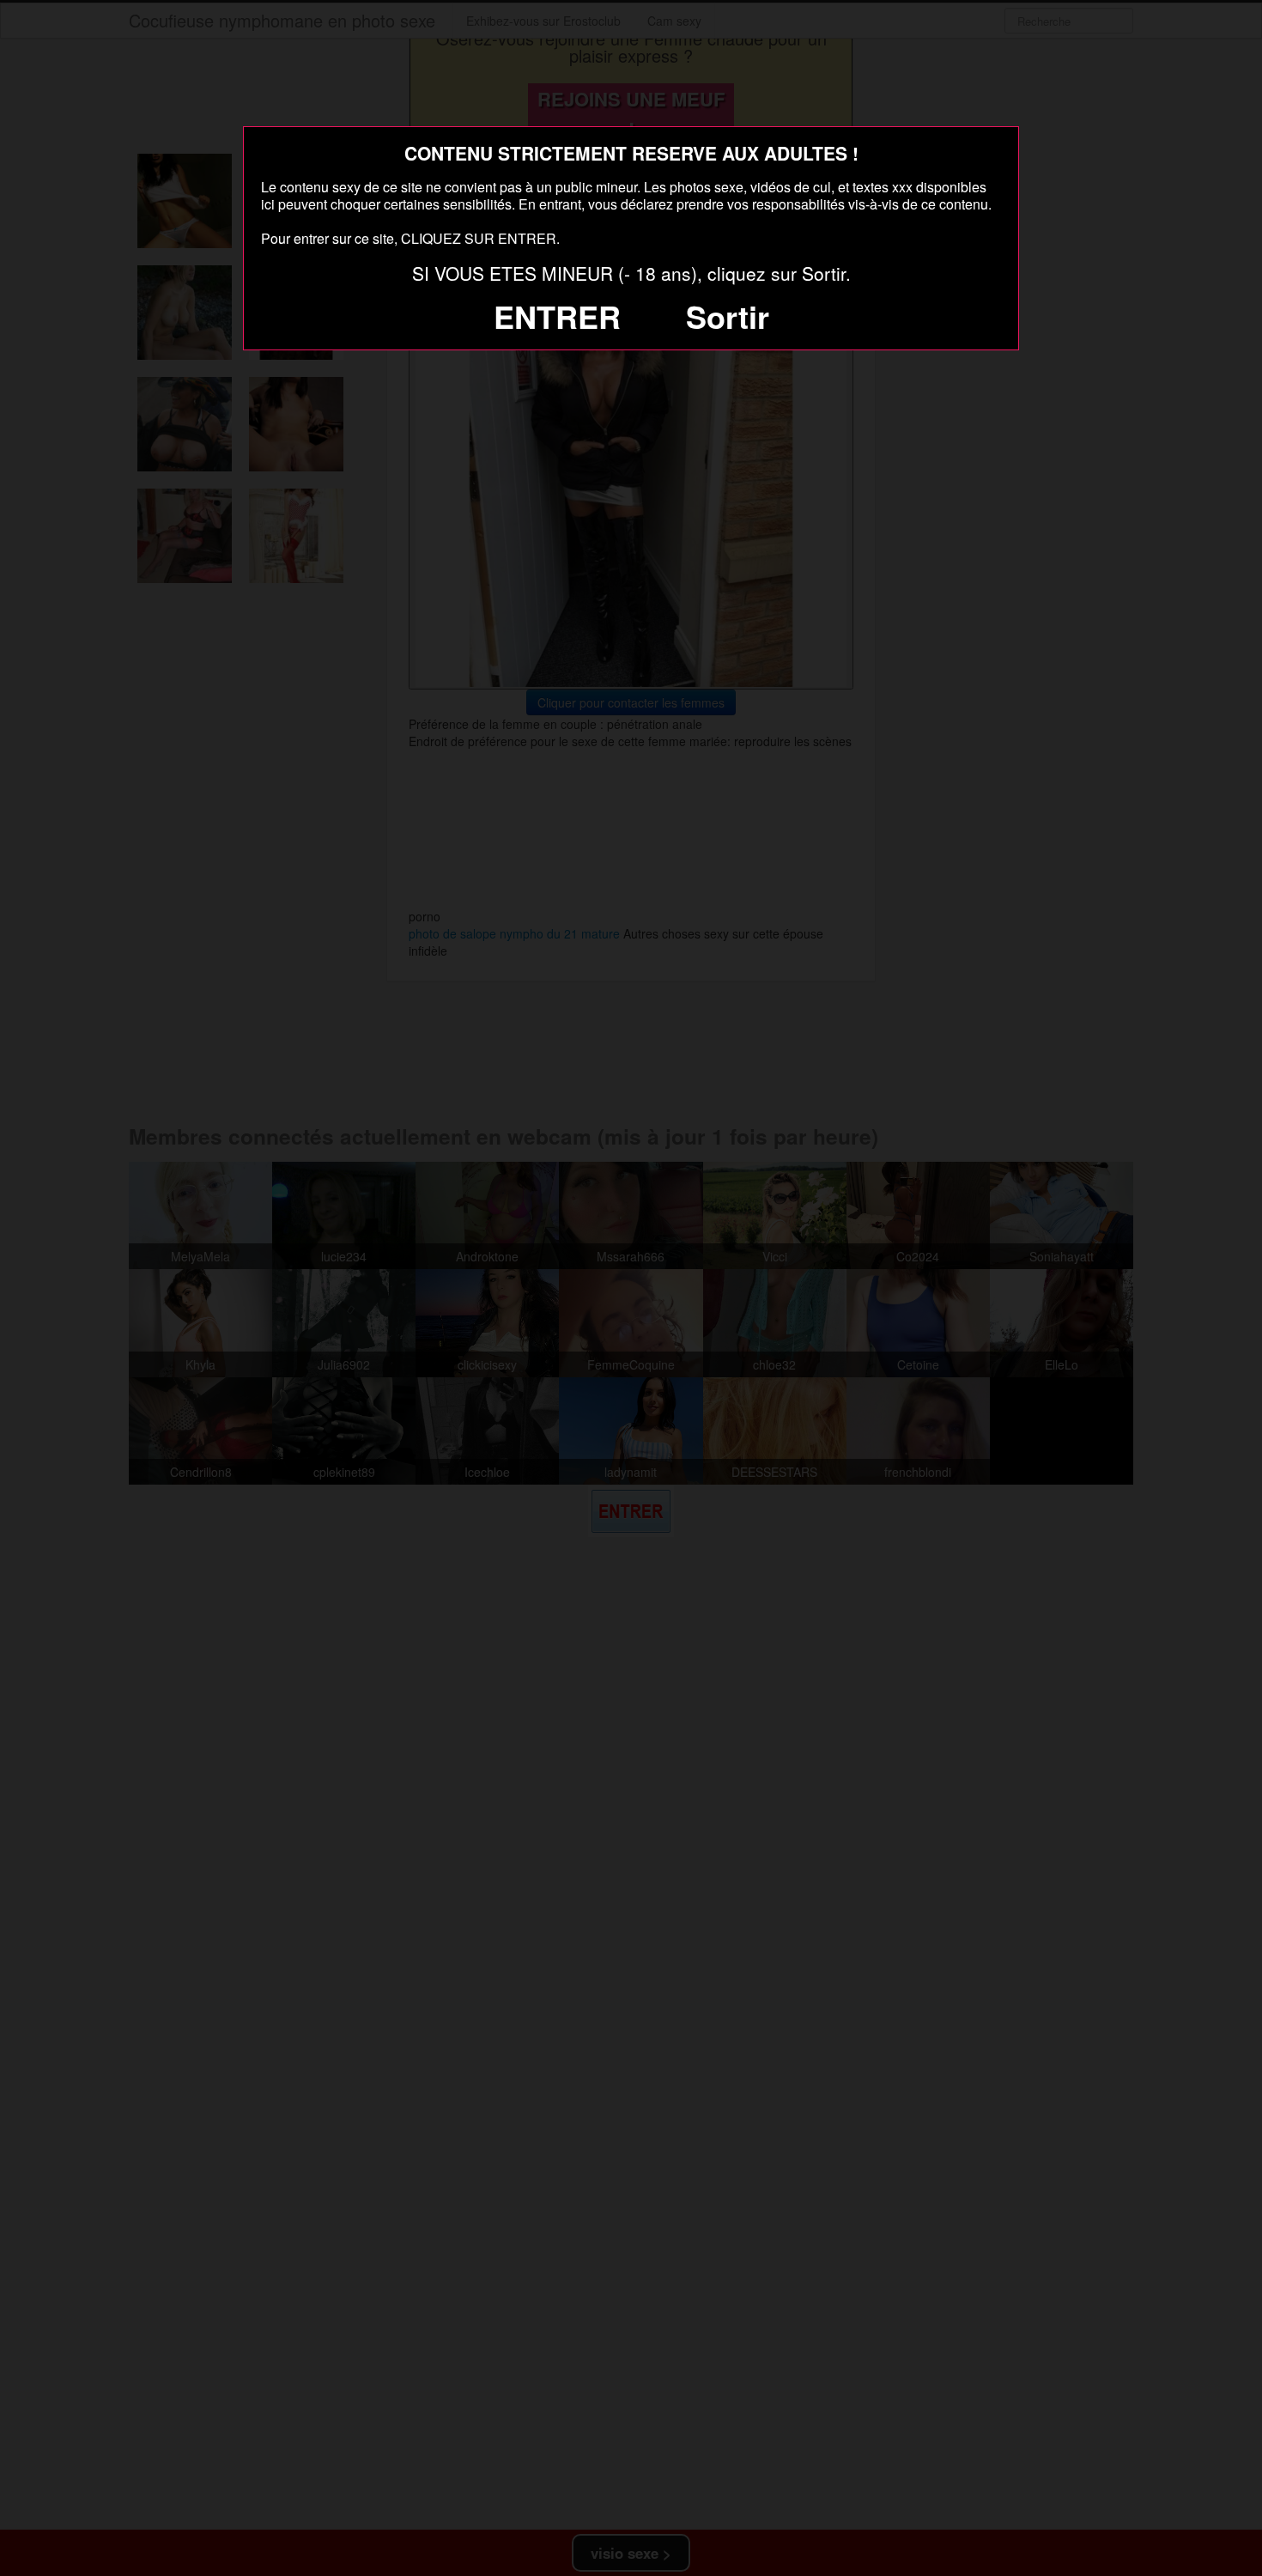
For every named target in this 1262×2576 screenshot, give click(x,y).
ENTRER (557, 316)
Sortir (728, 316)
